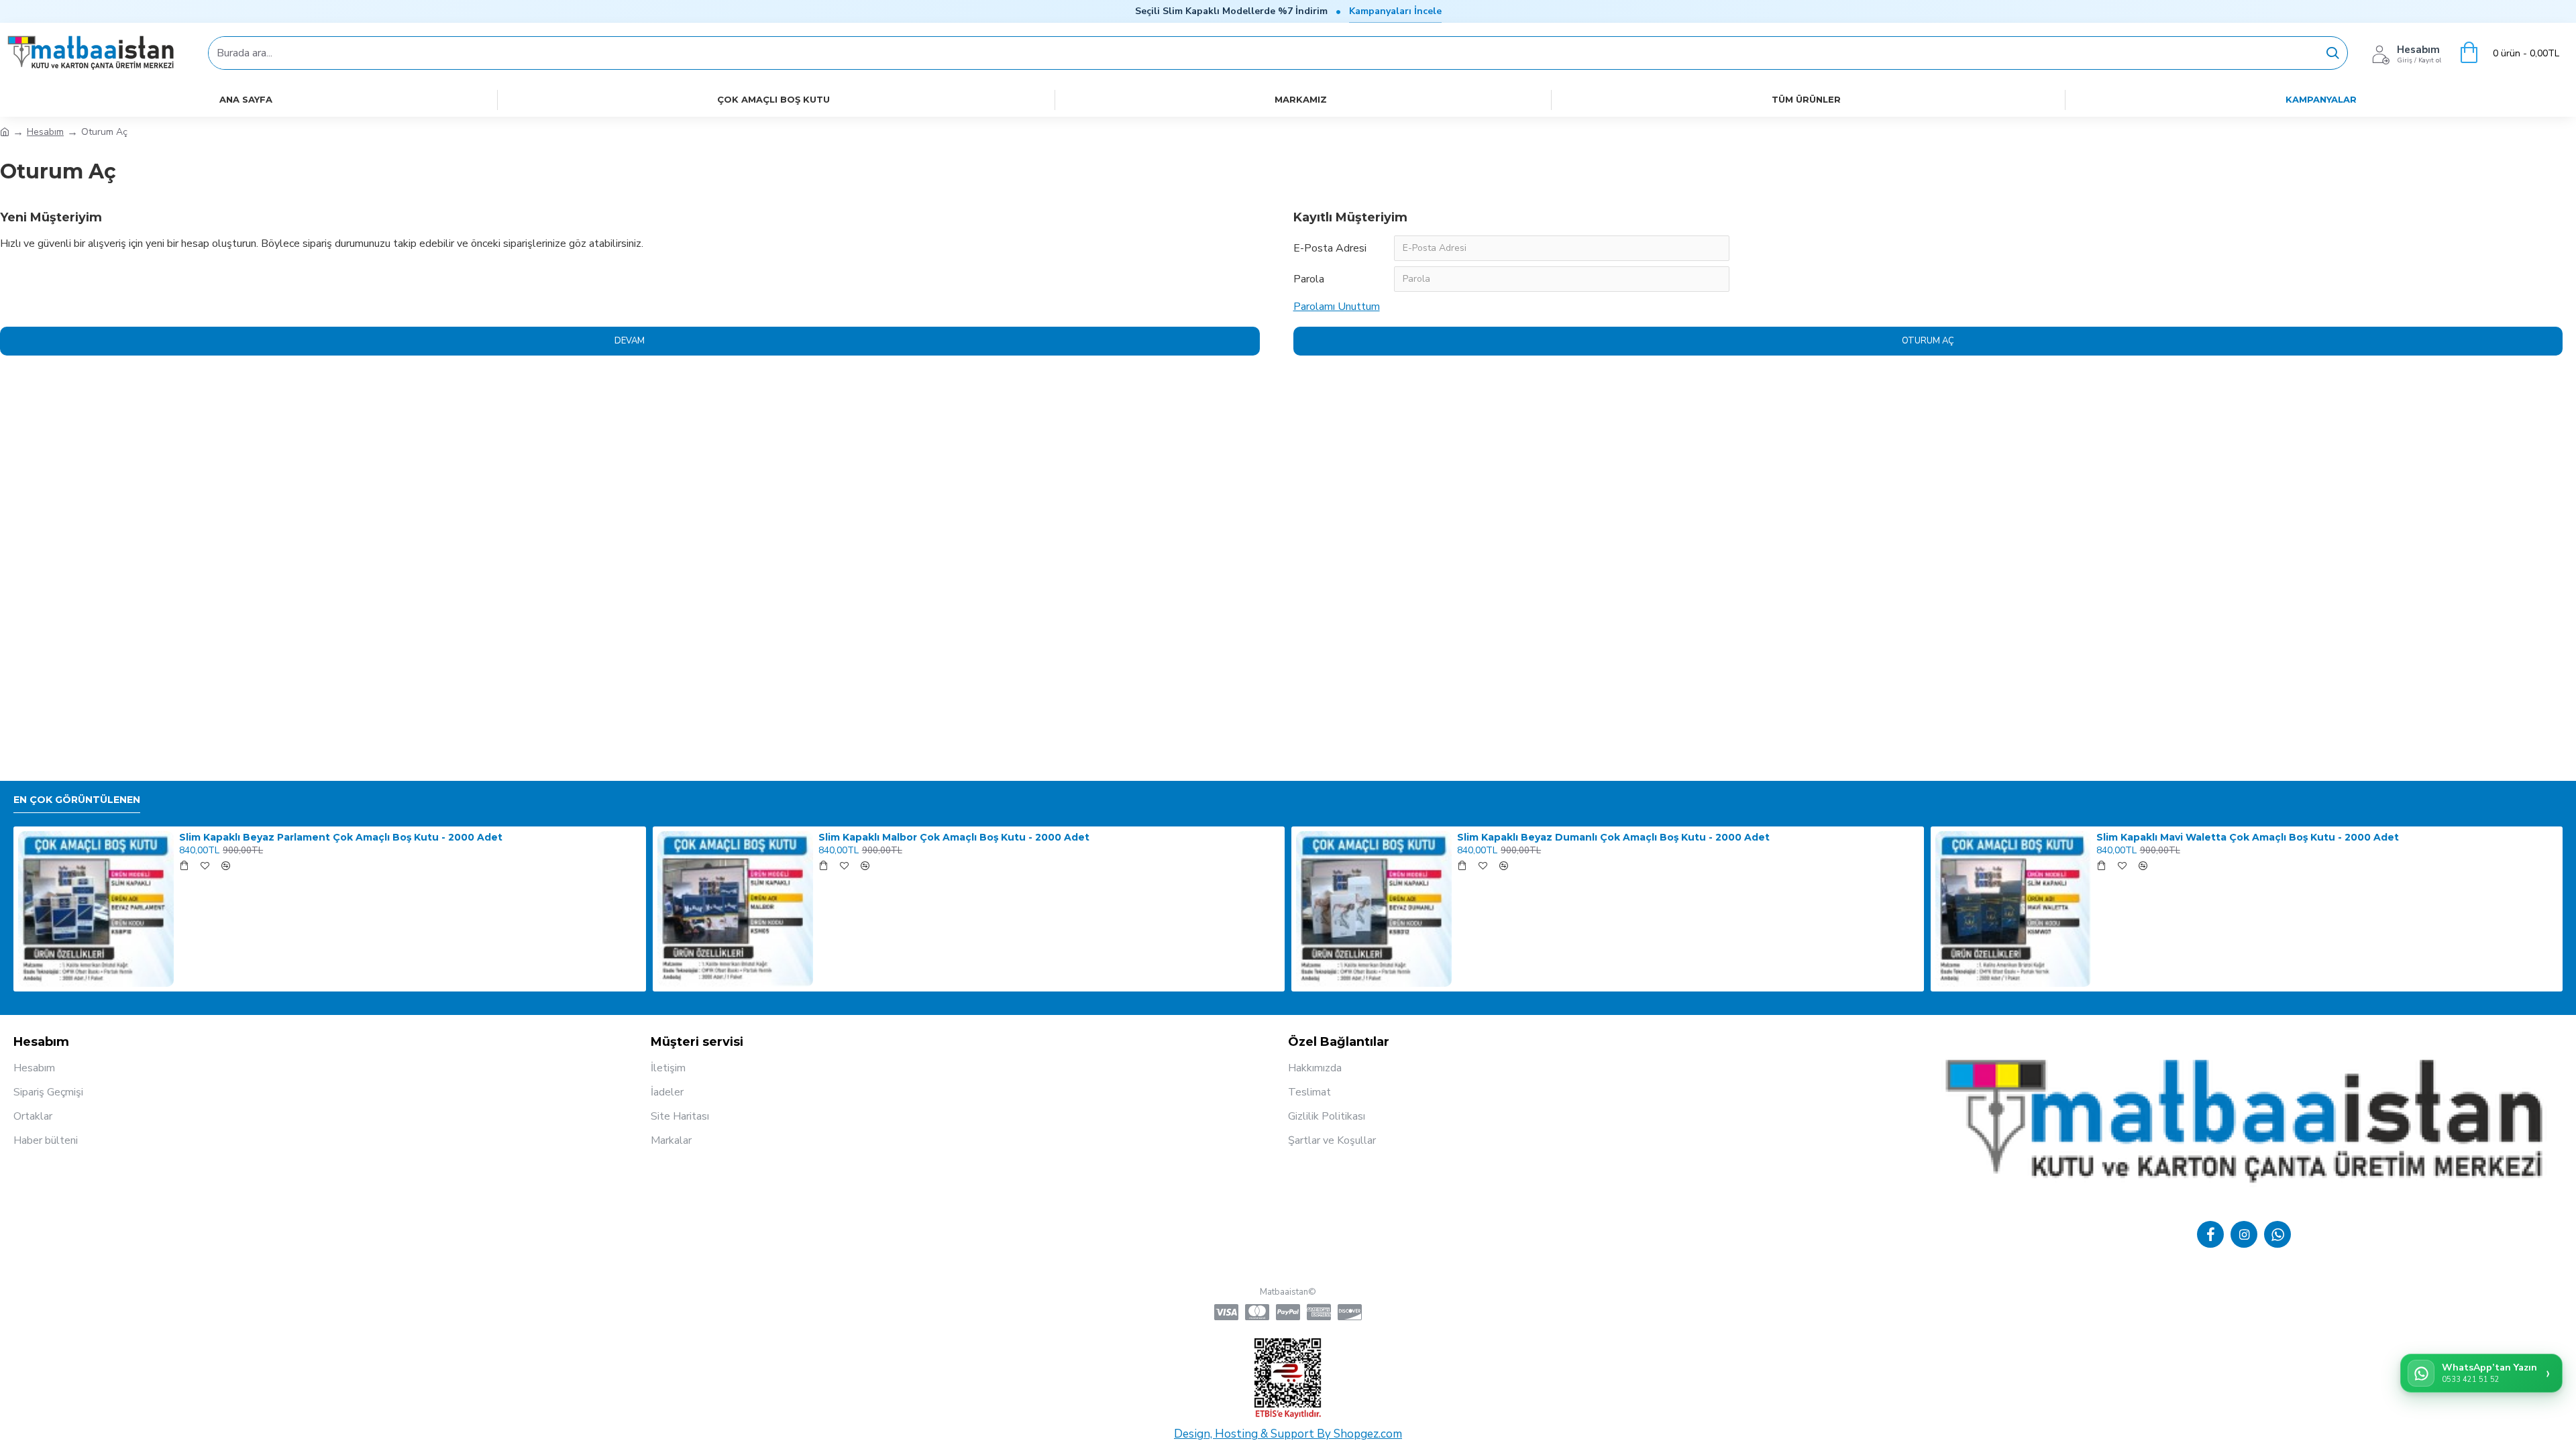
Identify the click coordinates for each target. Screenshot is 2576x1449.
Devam (630, 341)
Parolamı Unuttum (1337, 307)
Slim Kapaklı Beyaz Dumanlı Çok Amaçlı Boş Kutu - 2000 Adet (1613, 837)
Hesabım (45, 132)
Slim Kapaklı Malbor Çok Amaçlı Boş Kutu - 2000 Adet (954, 837)
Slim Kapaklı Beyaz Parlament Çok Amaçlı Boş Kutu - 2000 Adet (341, 837)
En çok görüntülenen (77, 800)
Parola (1309, 279)
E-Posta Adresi (1330, 248)
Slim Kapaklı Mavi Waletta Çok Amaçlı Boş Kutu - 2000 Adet (2248, 837)
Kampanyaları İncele (1395, 11)
